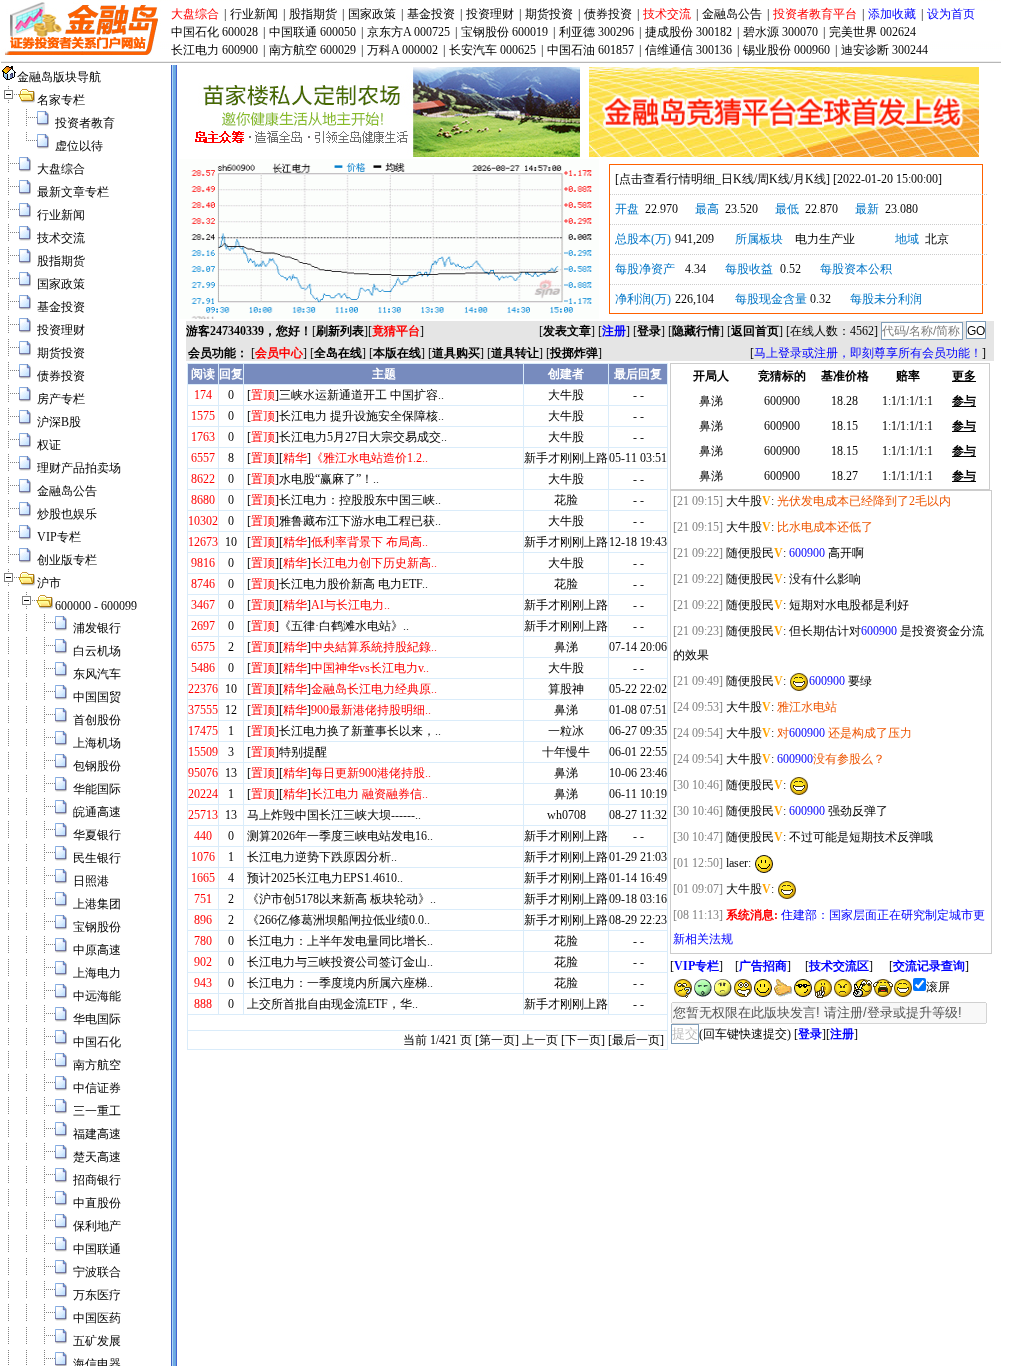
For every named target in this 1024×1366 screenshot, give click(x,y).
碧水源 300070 (780, 32)
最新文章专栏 (73, 192)
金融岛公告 (732, 14)
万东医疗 (97, 1295)
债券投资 (608, 14)
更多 (964, 376)
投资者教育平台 (815, 14)
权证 (49, 445)
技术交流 (667, 14)
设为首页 (951, 14)
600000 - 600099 (96, 606)
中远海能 (97, 996)
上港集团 (97, 904)
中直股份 (97, 1203)
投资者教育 (85, 123)
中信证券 (97, 1088)
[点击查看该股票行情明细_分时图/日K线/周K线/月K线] (389, 315)
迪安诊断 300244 (884, 50)
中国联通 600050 (312, 32)
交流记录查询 (929, 966)
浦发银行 (97, 628)
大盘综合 (195, 14)
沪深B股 (59, 422)
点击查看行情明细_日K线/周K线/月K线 (722, 179)
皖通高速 (97, 812)
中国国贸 (97, 697)
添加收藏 (892, 14)
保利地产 (97, 1226)
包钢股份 (97, 766)
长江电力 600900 (214, 50)
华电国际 (97, 1019)
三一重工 (97, 1111)
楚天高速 (97, 1157)
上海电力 (97, 973)
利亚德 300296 (596, 32)
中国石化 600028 (214, 32)
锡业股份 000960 (786, 50)
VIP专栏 (59, 537)
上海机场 (97, 743)
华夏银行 (97, 835)
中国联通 (97, 1249)
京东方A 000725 (408, 32)
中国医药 (97, 1318)
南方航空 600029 (312, 50)
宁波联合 (97, 1272)
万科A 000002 (402, 50)
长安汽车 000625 (492, 50)
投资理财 (490, 14)
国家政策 (372, 14)
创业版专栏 (67, 560)
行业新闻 (254, 14)
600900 (807, 553)
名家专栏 (61, 100)
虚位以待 (79, 146)
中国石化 (97, 1042)
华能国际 (97, 789)
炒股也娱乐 (67, 514)
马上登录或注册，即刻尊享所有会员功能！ (868, 353)
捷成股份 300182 (688, 32)
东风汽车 (97, 674)
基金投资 (431, 14)
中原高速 (97, 950)
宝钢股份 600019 (504, 32)
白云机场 (97, 651)
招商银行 (97, 1180)
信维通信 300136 (688, 50)
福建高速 (97, 1134)
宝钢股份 (97, 927)
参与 (964, 401)
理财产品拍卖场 (79, 468)
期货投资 (549, 14)
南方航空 (97, 1065)
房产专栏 (61, 399)
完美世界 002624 (872, 32)
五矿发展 (97, 1341)
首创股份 (97, 720)
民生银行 (97, 858)
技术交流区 (839, 966)
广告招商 (763, 966)
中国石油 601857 (590, 50)
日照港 (91, 881)
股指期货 (313, 14)
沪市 (49, 583)
